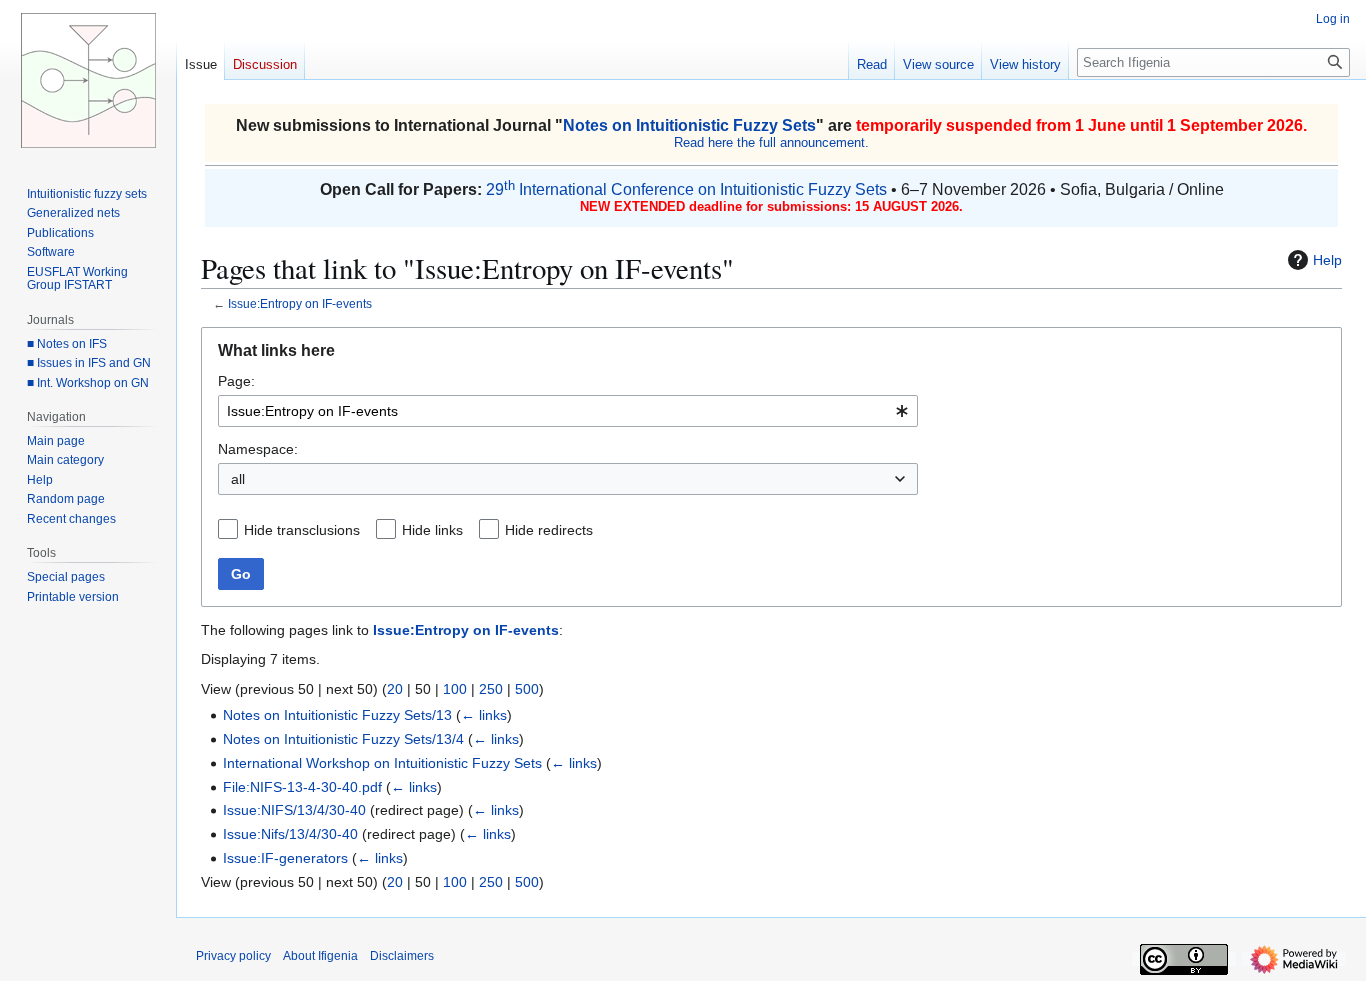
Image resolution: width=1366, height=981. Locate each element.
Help (1327, 260)
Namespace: (258, 449)
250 (491, 689)
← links (484, 715)
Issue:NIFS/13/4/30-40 (294, 810)
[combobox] (568, 411)
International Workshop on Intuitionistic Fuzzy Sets (382, 763)
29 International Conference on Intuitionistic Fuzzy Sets (686, 189)
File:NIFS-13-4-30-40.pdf (302, 787)
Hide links (432, 530)
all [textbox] (238, 479)
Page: (236, 381)
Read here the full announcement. (771, 142)
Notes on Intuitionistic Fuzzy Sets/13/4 (343, 739)
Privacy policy (233, 956)
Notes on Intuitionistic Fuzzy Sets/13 (337, 715)
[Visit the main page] (88, 80)
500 (527, 689)
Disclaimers (402, 956)
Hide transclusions (302, 530)
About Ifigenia (320, 956)
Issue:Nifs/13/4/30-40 (290, 834)
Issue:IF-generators (285, 858)
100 (455, 689)
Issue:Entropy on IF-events (300, 303)
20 (395, 689)
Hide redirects (549, 530)
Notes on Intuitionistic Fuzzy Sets (689, 125)
